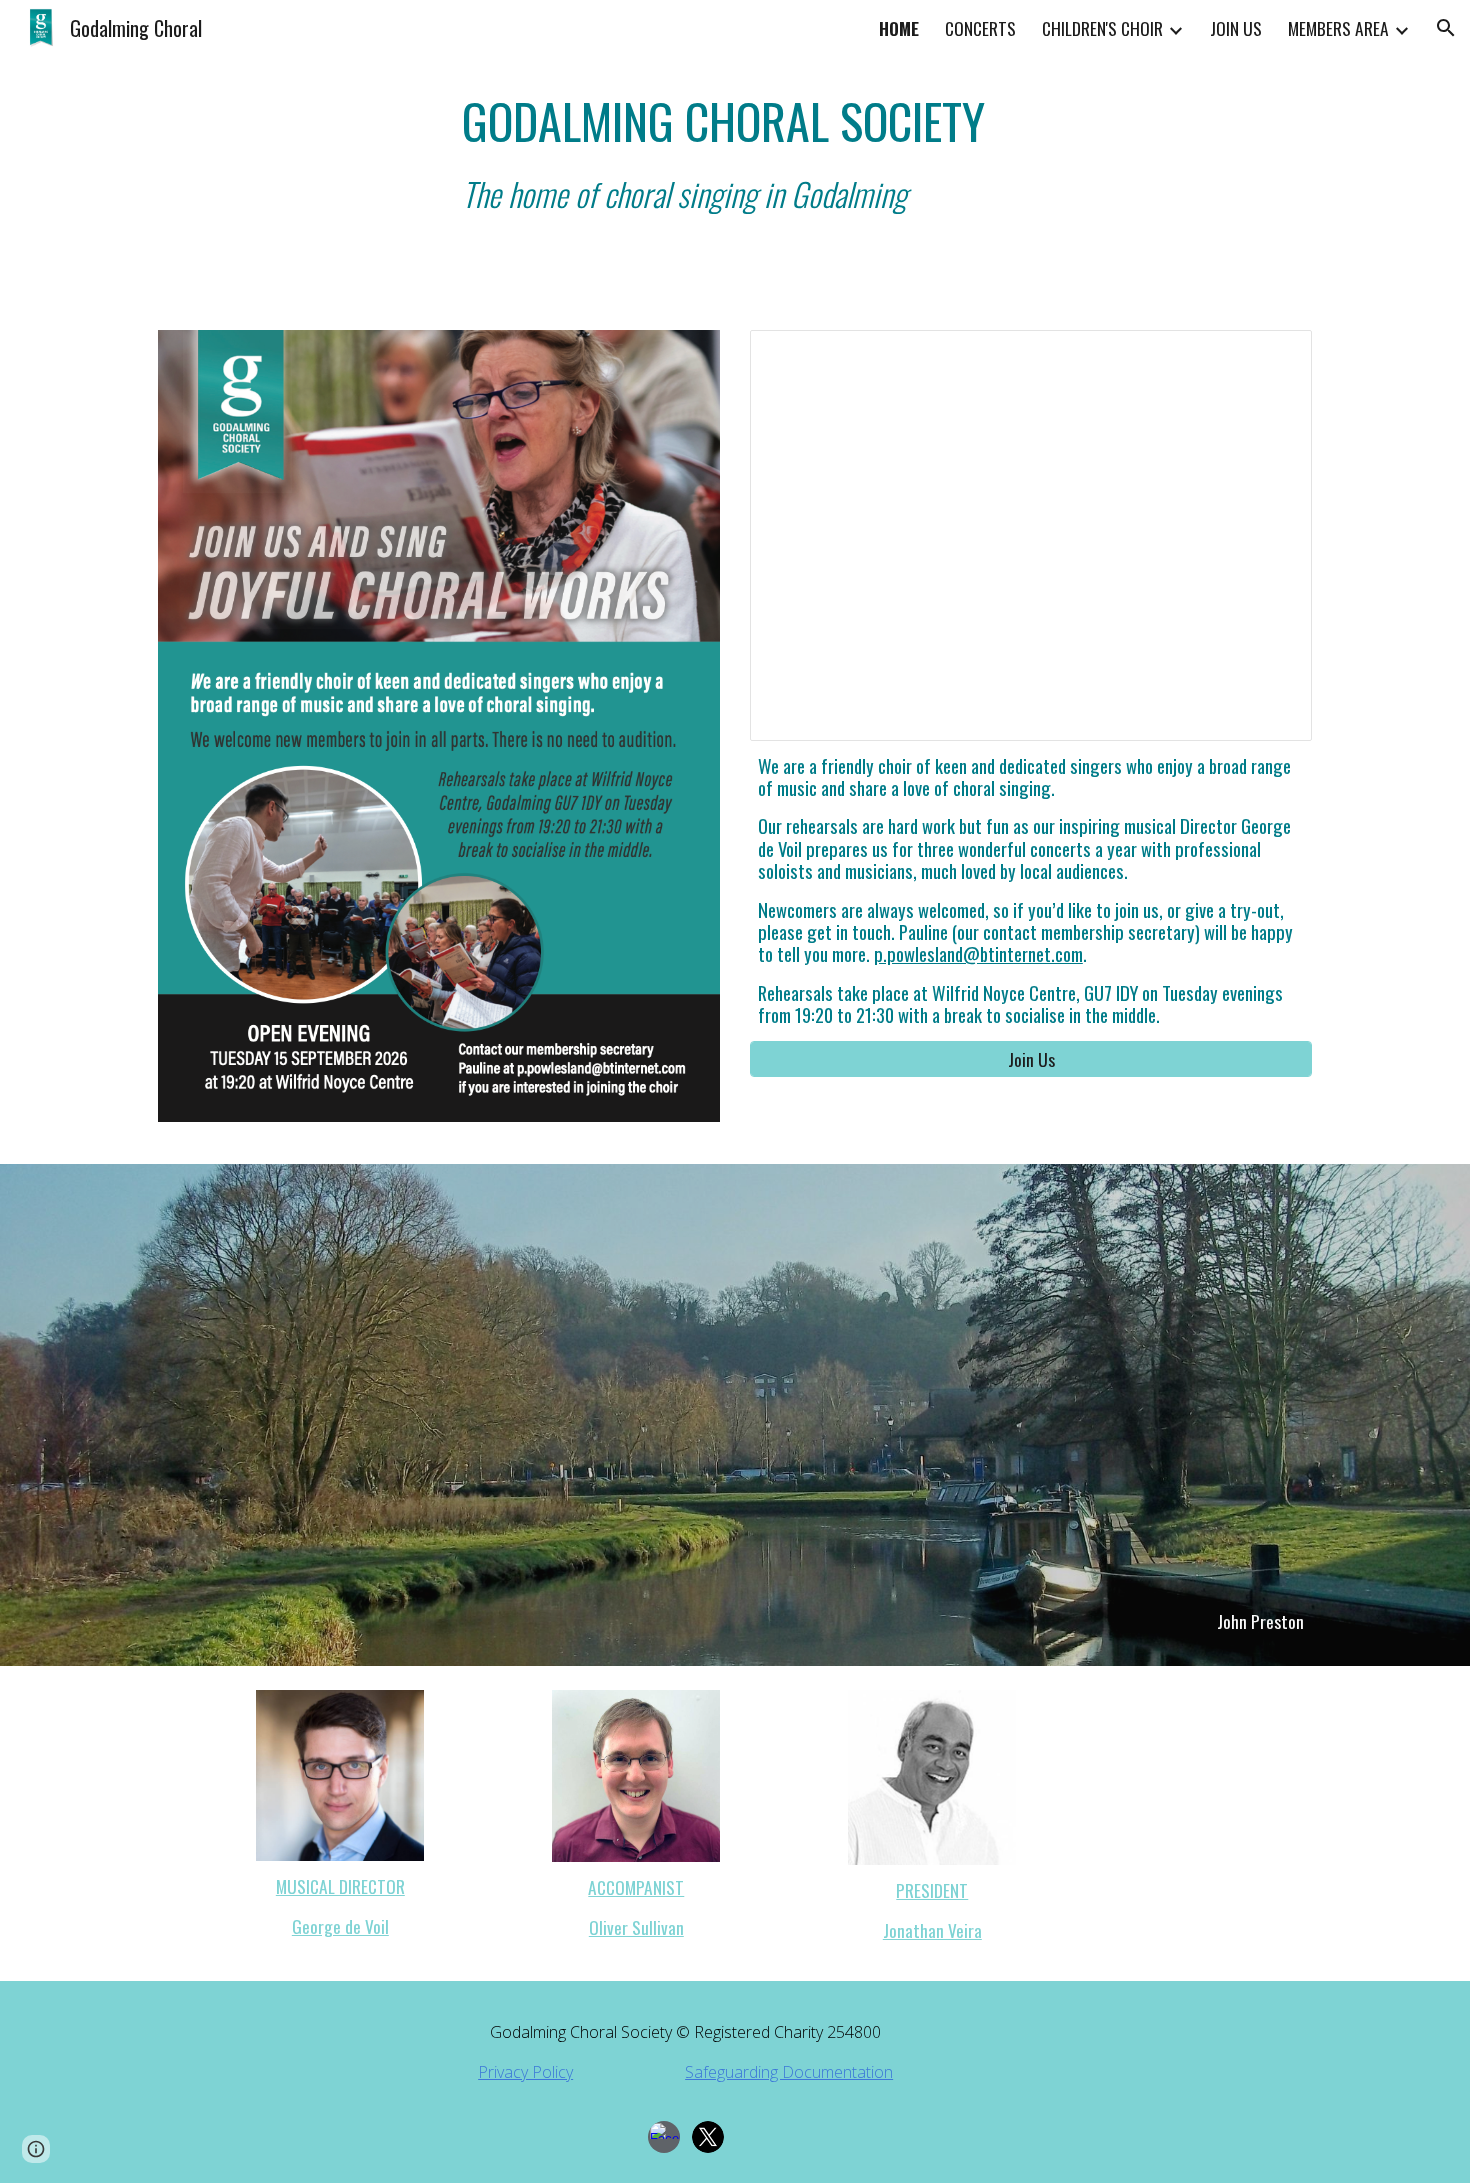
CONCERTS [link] (980, 28)
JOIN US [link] (1236, 28)
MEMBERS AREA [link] (1338, 28)
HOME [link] (899, 28)
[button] (1446, 28)
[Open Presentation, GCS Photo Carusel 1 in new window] (1274, 356)
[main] (883, 153)
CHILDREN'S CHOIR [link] (1102, 28)
